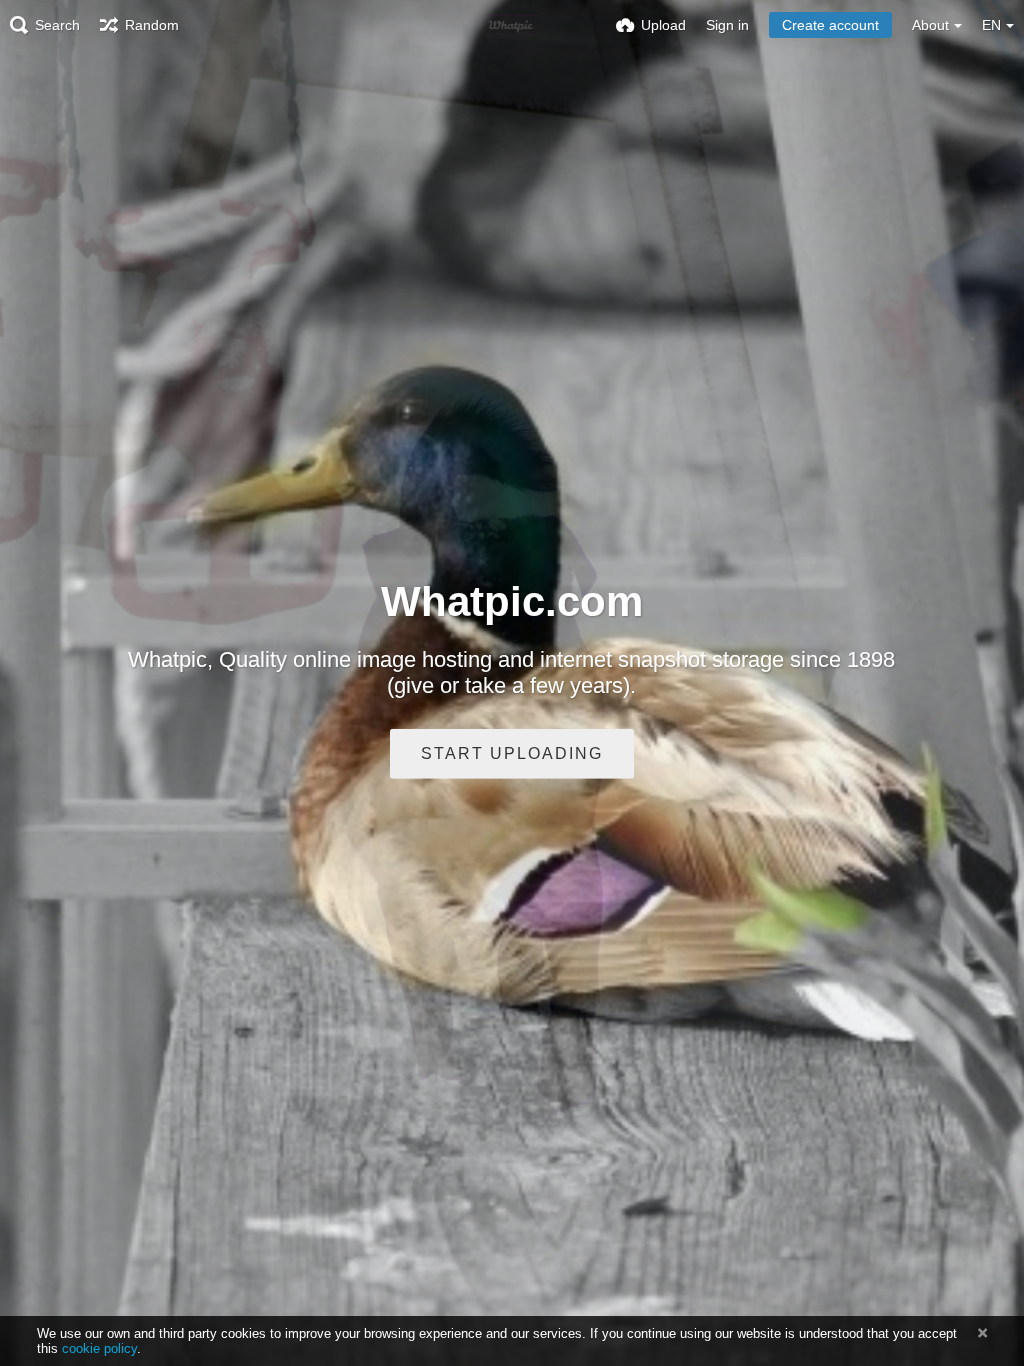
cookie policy (99, 1348)
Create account (830, 25)
